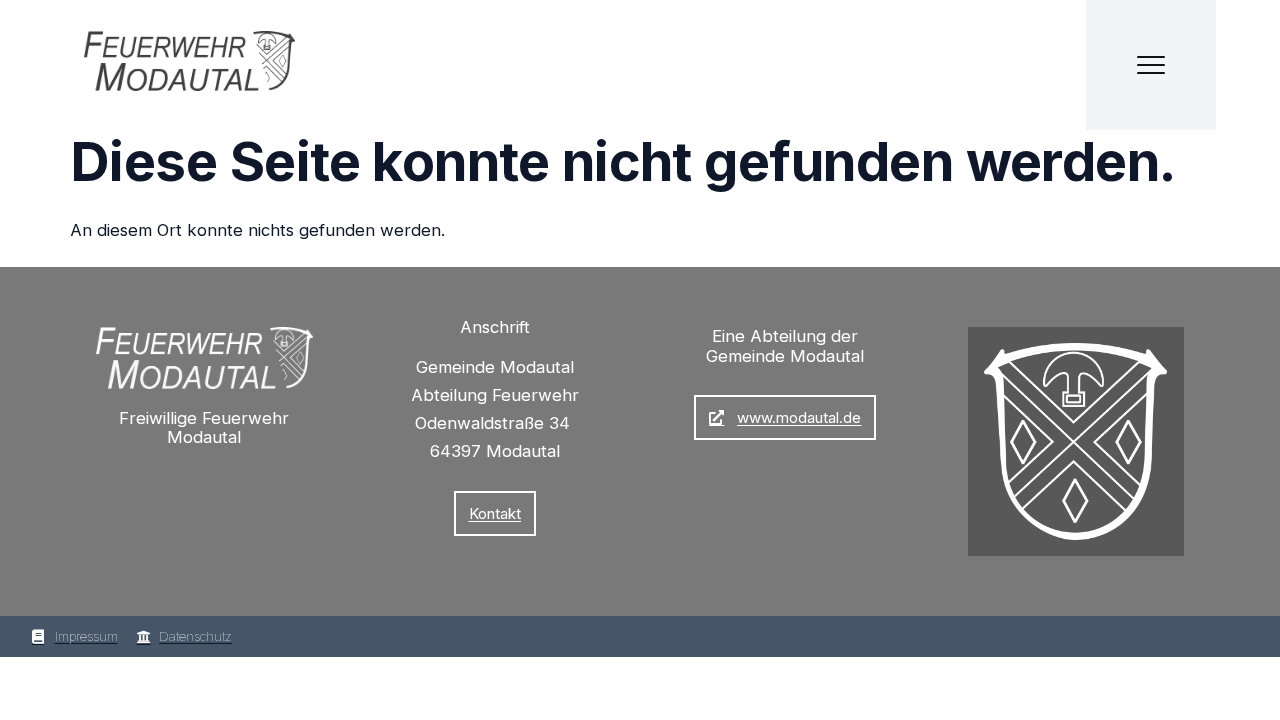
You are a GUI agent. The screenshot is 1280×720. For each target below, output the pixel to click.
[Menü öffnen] (1151, 65)
